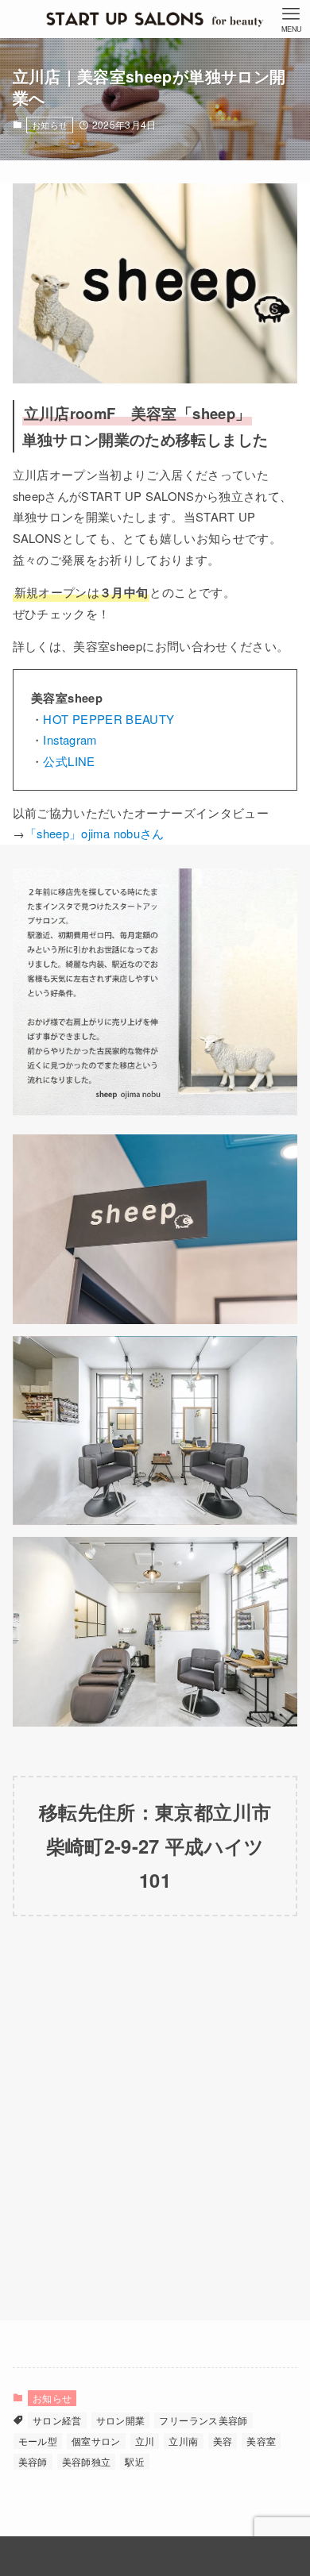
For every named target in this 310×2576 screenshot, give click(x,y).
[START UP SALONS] (155, 19)
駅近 (135, 2461)
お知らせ (50, 125)
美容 (223, 2441)
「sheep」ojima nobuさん (95, 833)
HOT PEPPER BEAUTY (108, 719)
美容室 (261, 2441)
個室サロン (96, 2441)
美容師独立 (87, 2461)
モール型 (38, 2441)
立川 (145, 2441)
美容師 (33, 2461)
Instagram (70, 739)
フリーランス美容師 (203, 2420)
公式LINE (69, 761)
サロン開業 (121, 2420)
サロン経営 (57, 2420)
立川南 (183, 2441)
